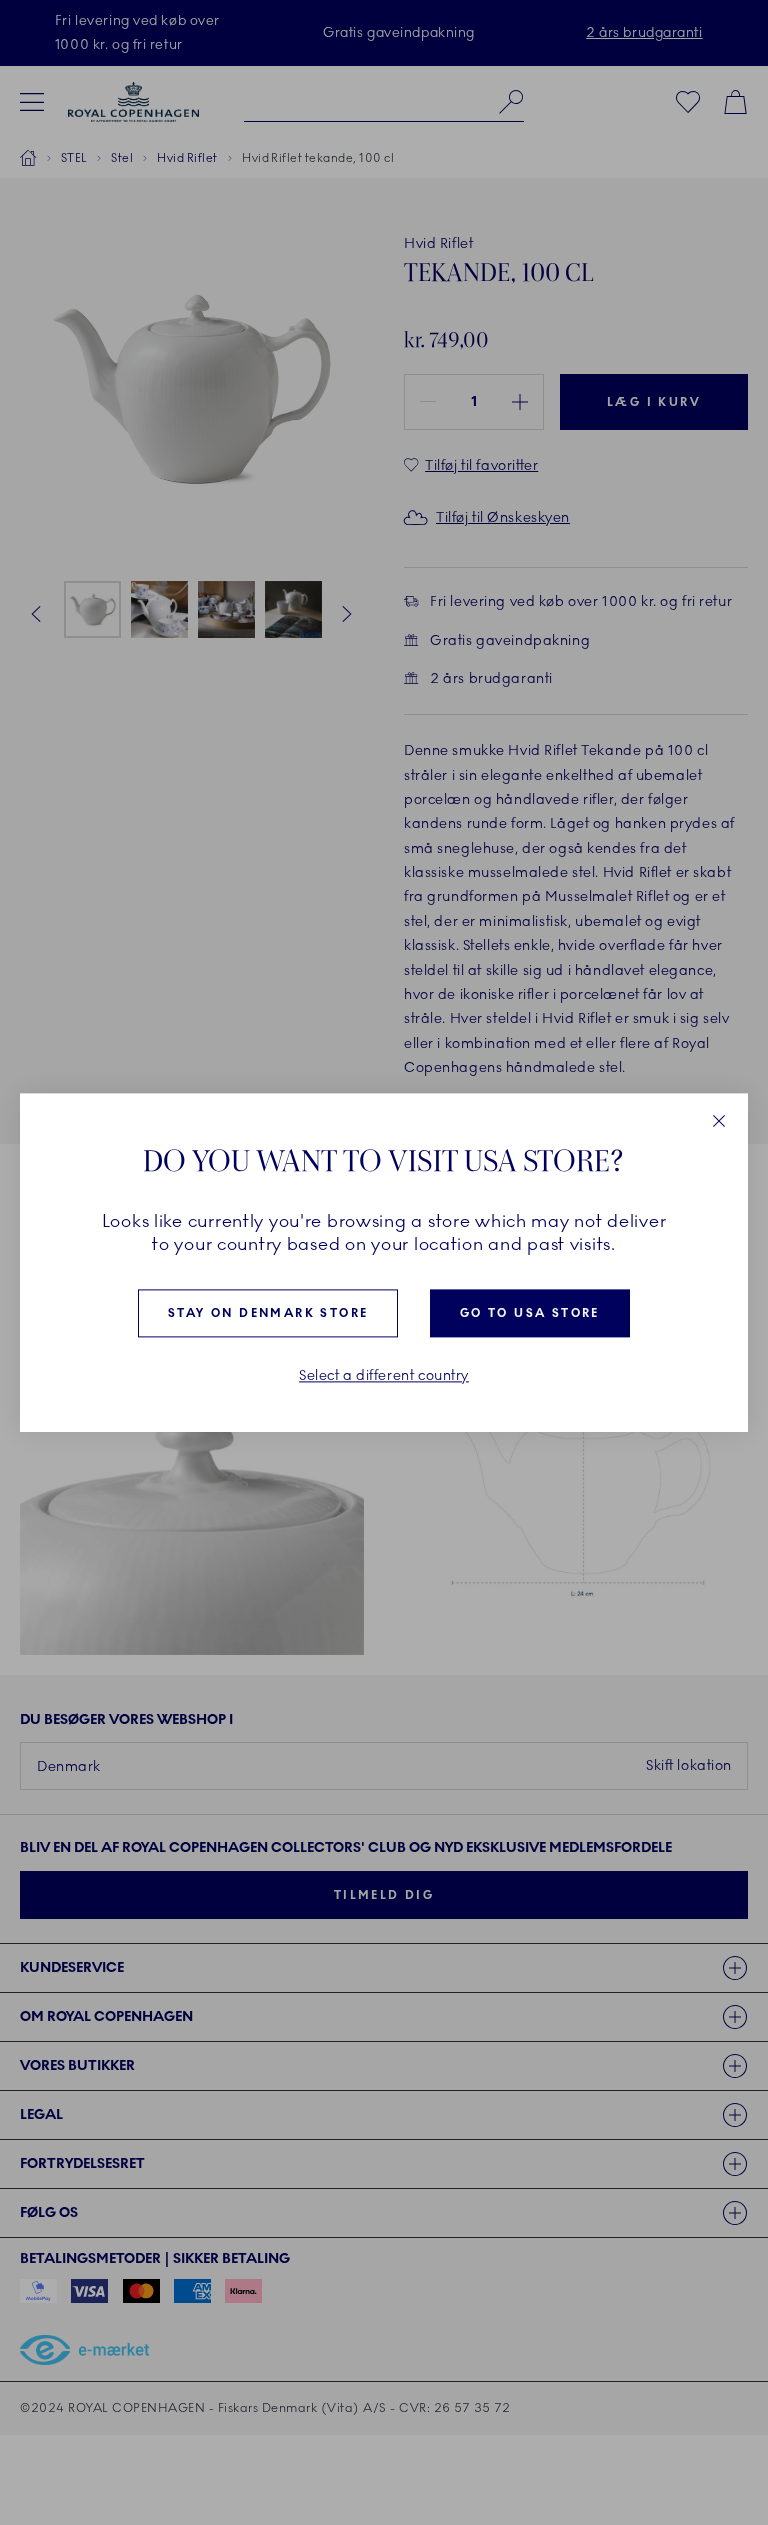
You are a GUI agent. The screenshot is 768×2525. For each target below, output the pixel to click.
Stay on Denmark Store (268, 1314)
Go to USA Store (530, 1314)
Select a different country (384, 1377)
